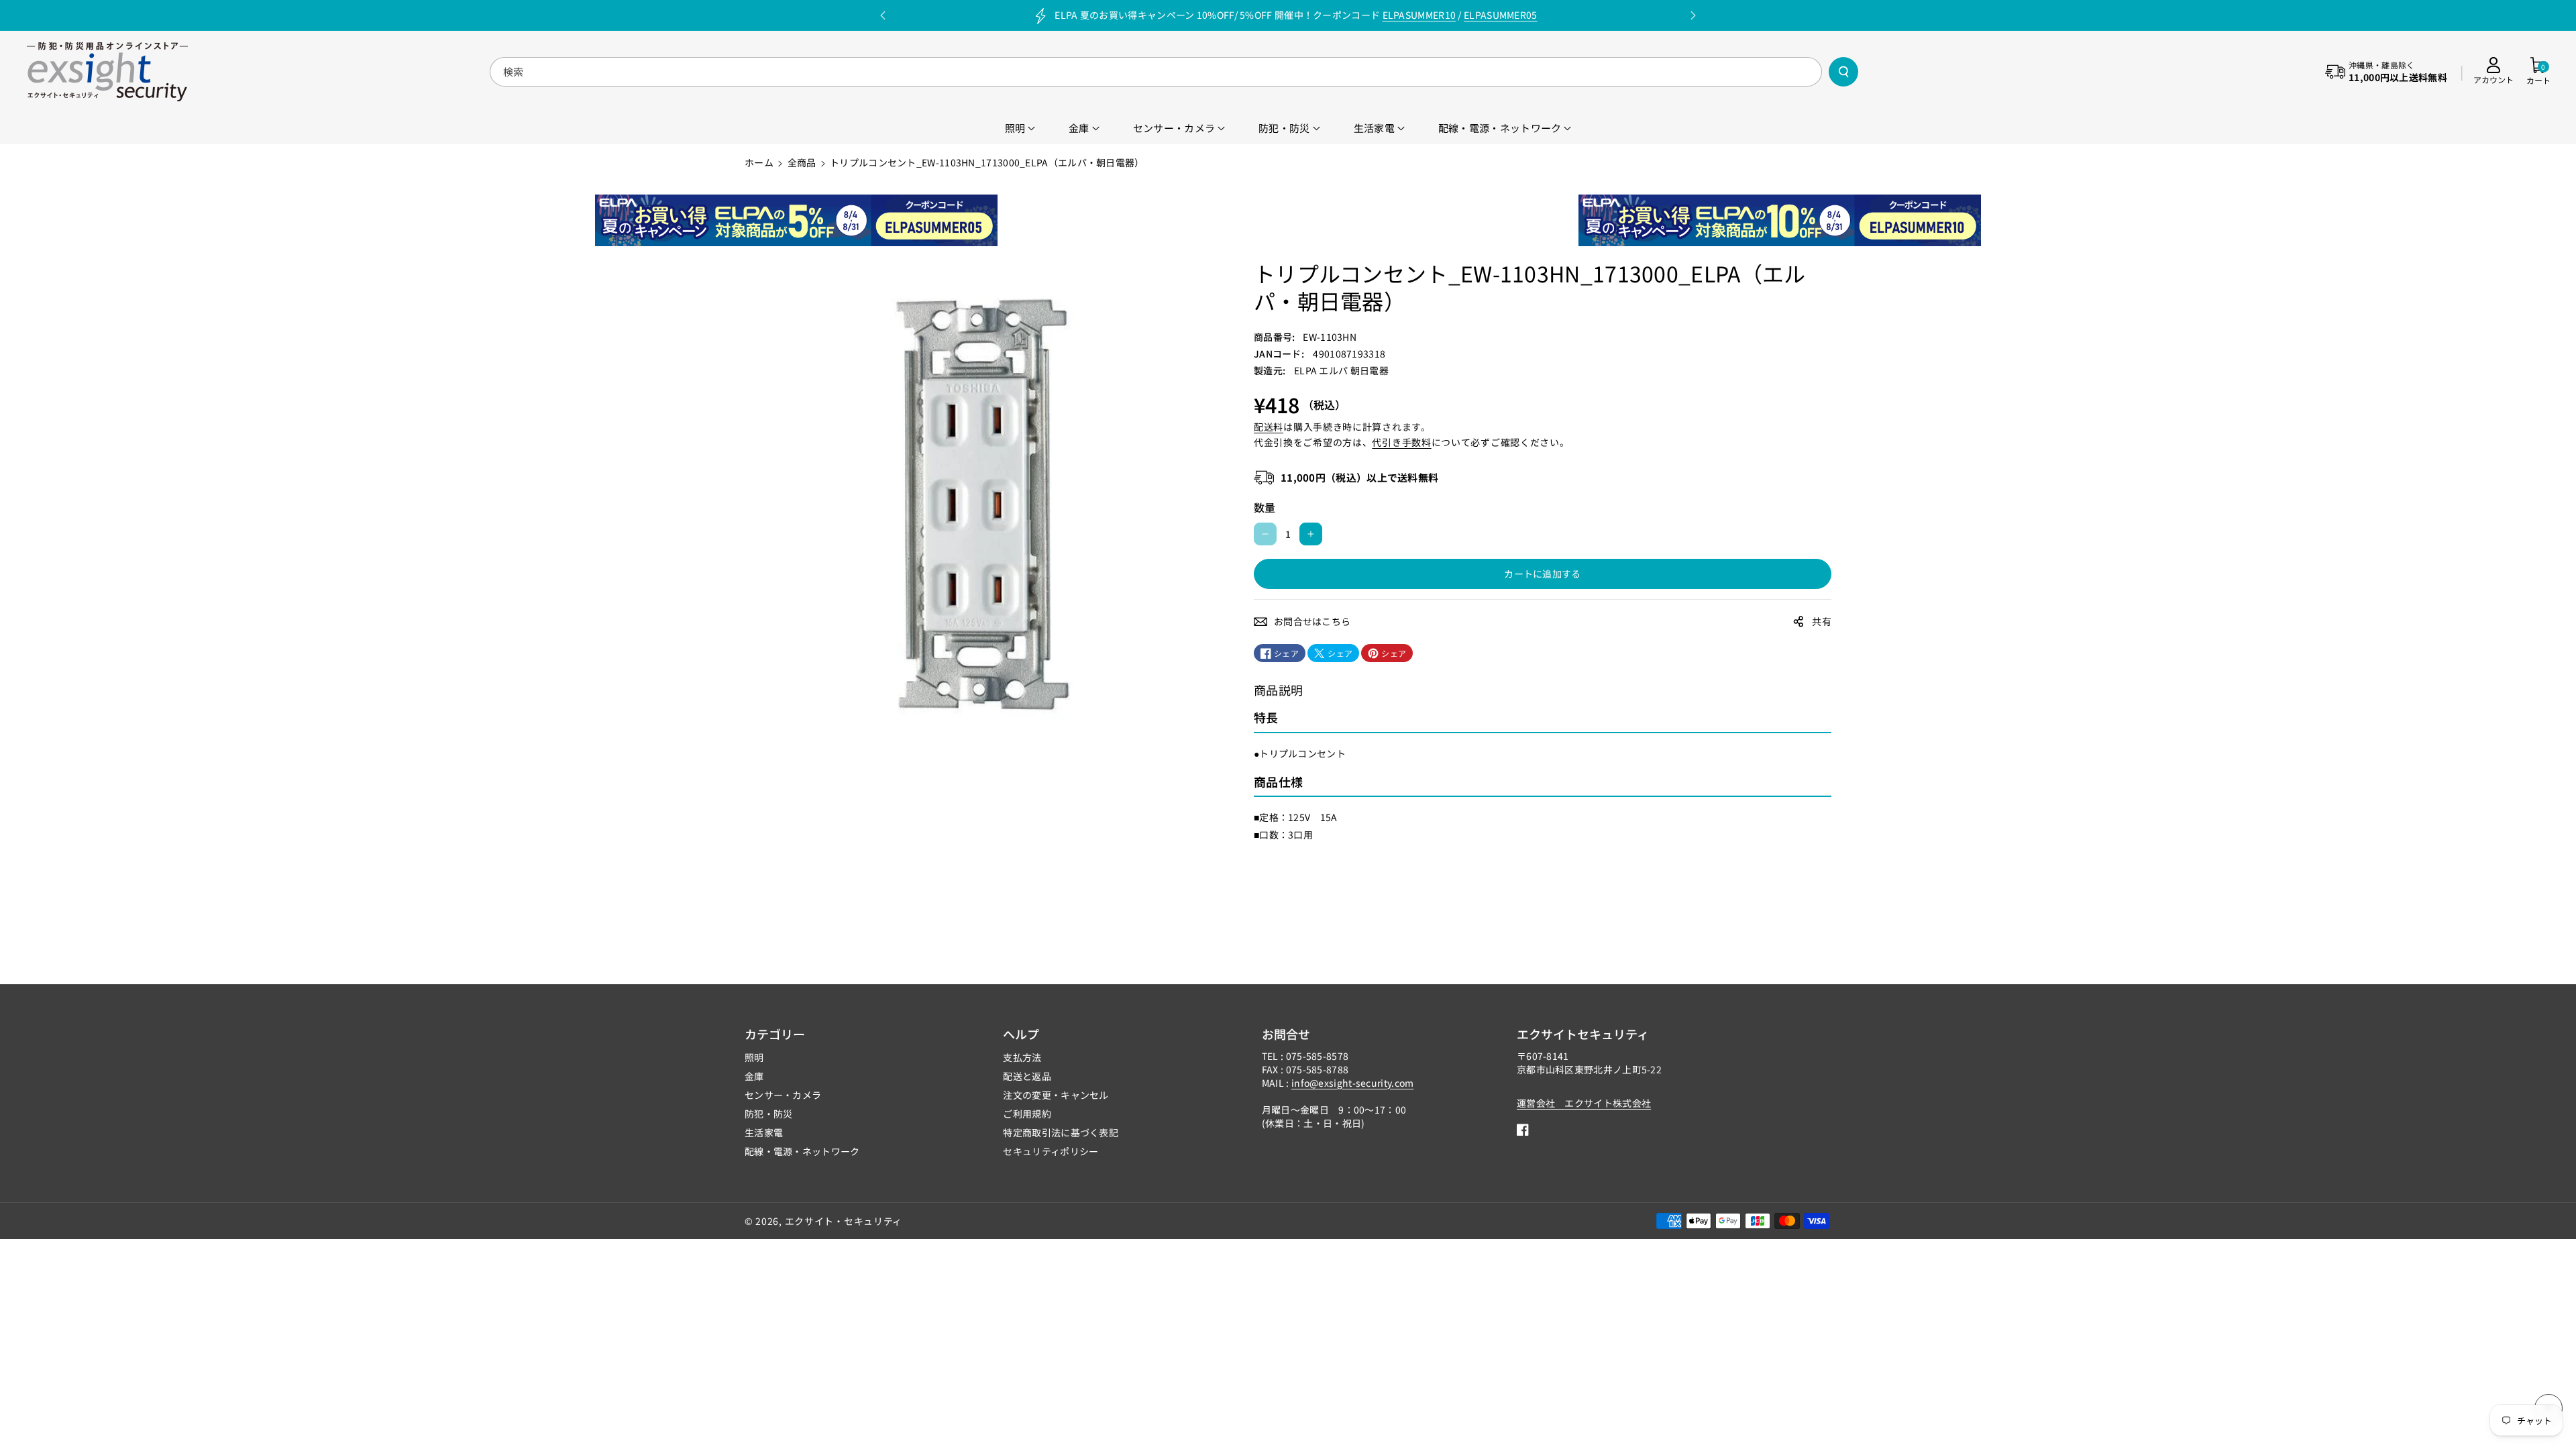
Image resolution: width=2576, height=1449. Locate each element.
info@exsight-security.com (1353, 1083)
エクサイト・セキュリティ (844, 1221)
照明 (754, 1057)
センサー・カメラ (783, 1095)
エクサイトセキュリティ (1583, 1034)
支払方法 (1022, 1057)
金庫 (754, 1076)
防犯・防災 (769, 1114)
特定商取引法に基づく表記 (1061, 1132)
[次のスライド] (1693, 15)
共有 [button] (1822, 621)
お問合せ (1286, 1034)
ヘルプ (1021, 1034)
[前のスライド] (883, 15)
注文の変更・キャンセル (1056, 1095)
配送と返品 (1027, 1076)
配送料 (1269, 427)
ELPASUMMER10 (1419, 15)
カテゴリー (775, 1034)
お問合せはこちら (1312, 621)
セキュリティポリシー (1051, 1151)
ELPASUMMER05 (1501, 15)
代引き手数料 (1401, 442)
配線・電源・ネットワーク (802, 1151)
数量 (1265, 507)
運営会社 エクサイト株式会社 (1584, 1103)
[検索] (1843, 72)
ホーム (759, 162)
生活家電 (764, 1132)
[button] (2538, 72)
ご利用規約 (1027, 1114)
